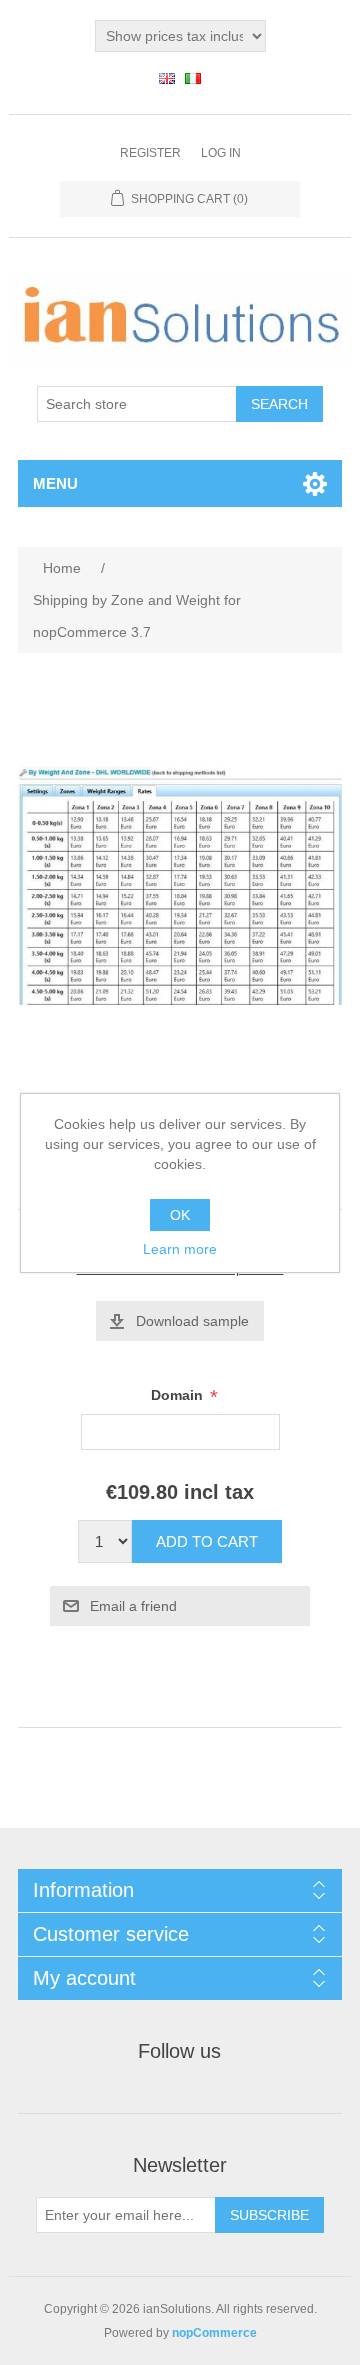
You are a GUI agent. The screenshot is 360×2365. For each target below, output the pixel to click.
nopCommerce (214, 2333)
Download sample (192, 1321)
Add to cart (207, 1541)
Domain (179, 1396)
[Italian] (193, 78)
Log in (221, 153)
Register (150, 153)
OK (180, 1215)
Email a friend (133, 1606)
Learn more (180, 1249)
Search (279, 404)
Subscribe (269, 2215)
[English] (167, 78)
